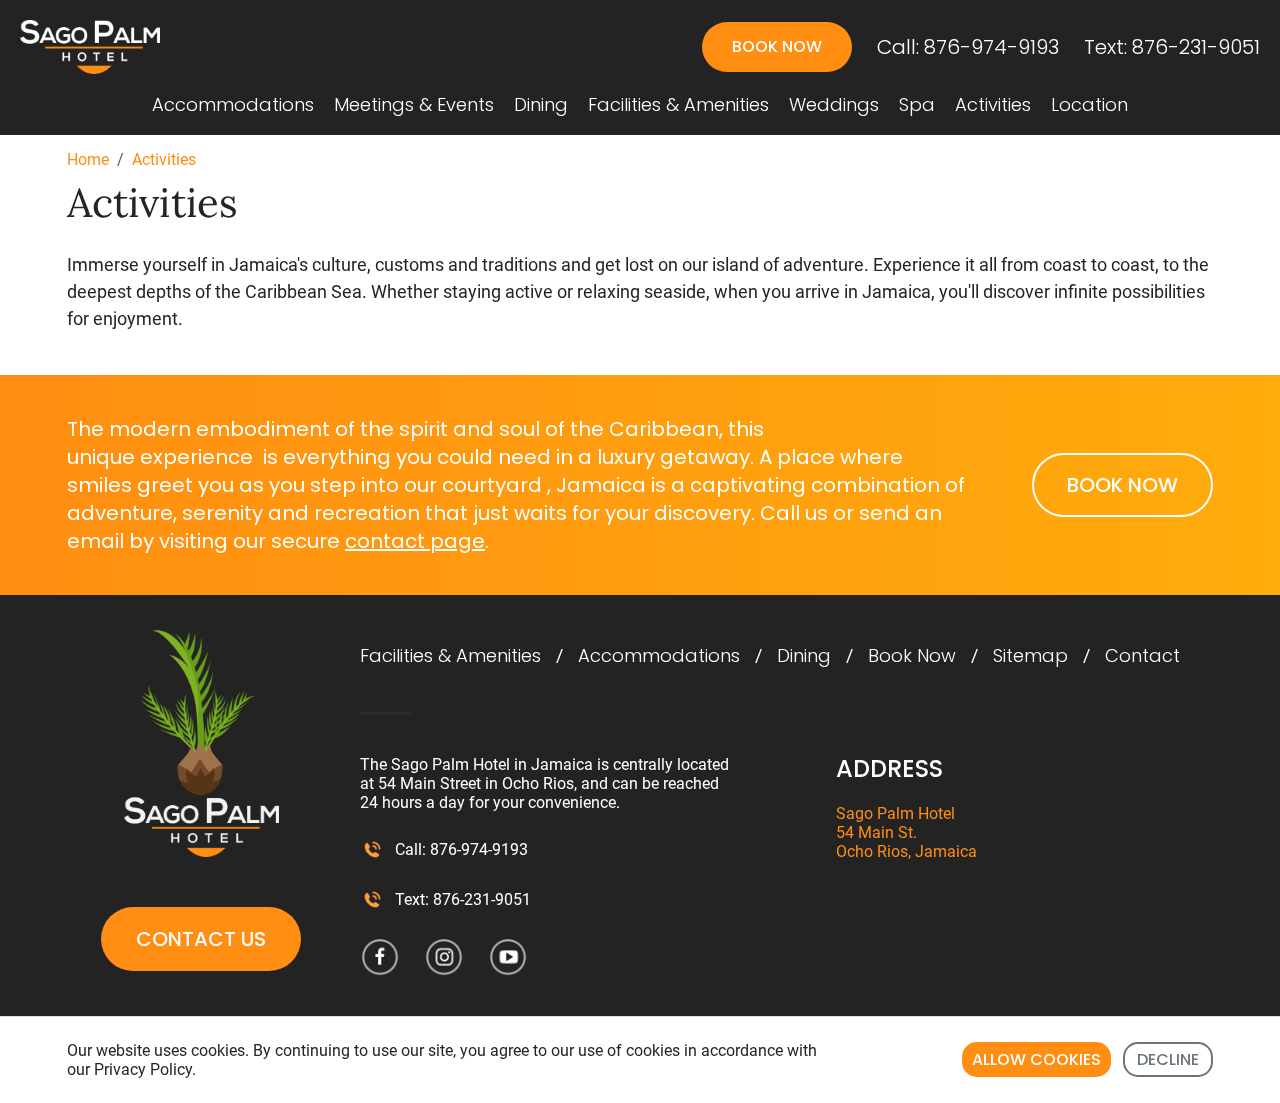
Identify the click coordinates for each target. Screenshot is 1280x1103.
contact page (415, 541)
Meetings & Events (414, 105)
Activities (993, 105)
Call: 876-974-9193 (968, 47)
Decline (1168, 1059)
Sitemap (1030, 656)
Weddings (834, 105)
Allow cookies (1036, 1059)
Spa (917, 105)
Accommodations (233, 105)
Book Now (912, 656)
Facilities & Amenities (678, 105)
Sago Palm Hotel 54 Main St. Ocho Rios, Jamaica (906, 832)
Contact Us (201, 939)
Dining (541, 105)
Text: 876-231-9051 (1172, 47)
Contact (1142, 656)
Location (1089, 105)
